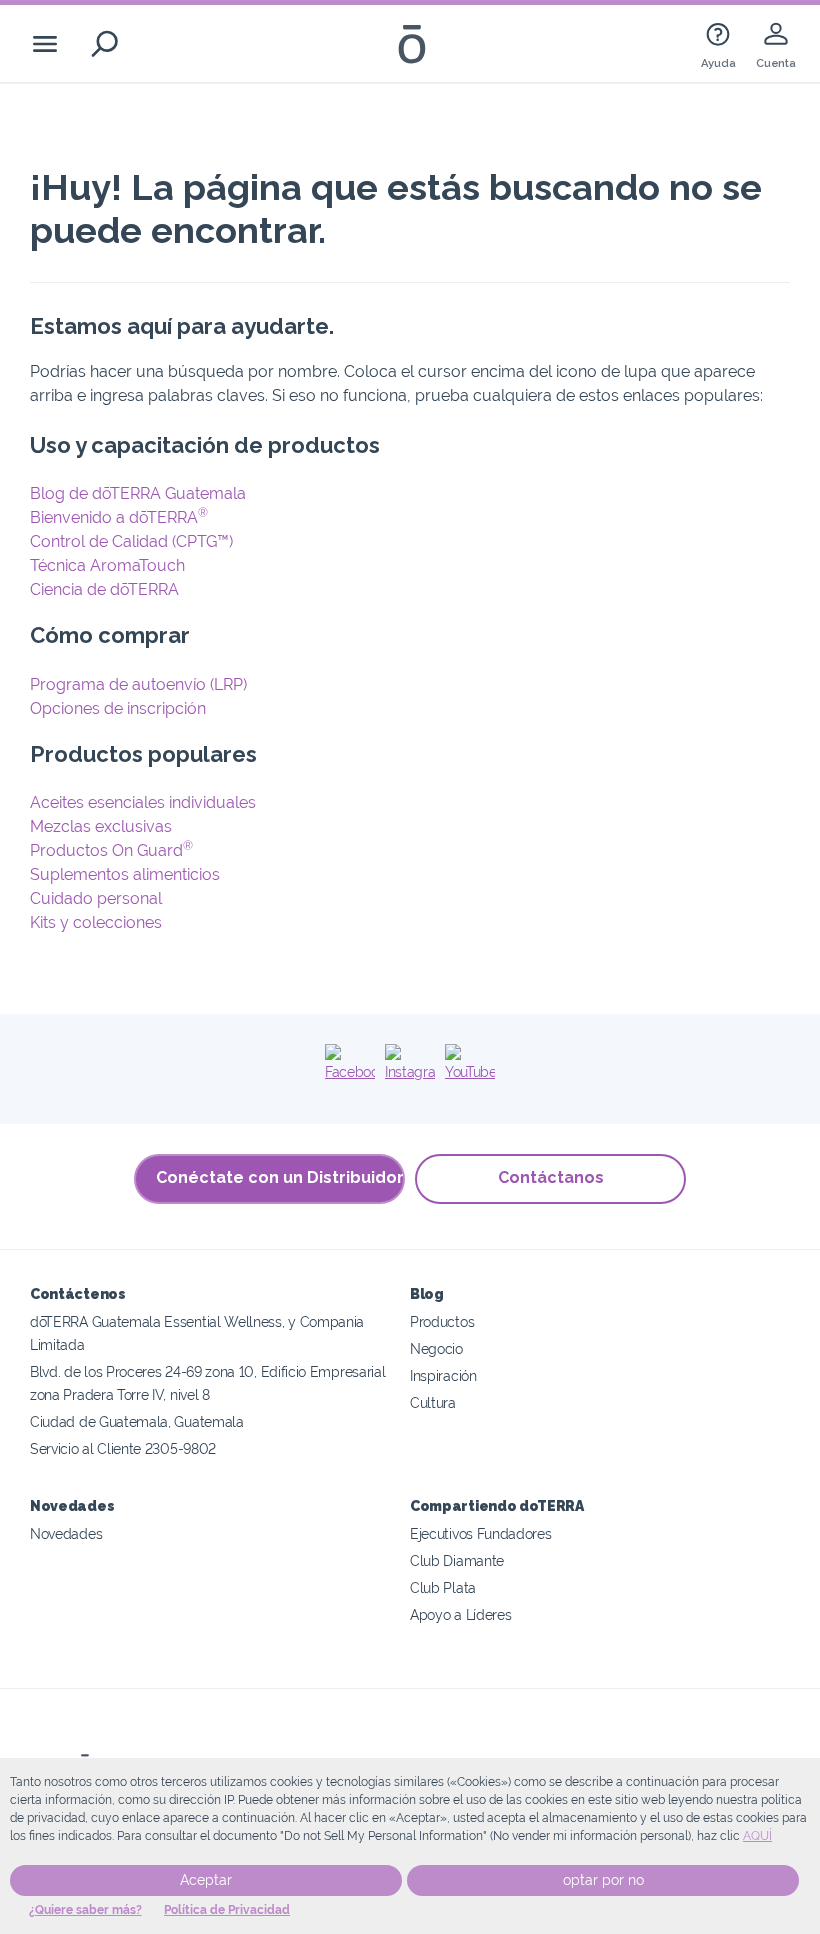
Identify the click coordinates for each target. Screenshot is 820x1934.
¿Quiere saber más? (85, 1910)
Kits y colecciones (96, 922)
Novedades (66, 1533)
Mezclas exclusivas (101, 826)
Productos (442, 1321)
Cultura (433, 1402)
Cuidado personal (96, 898)
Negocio (436, 1348)
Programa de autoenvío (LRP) (138, 684)
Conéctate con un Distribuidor (280, 1177)
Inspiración (443, 1375)
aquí (757, 1836)
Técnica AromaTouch (107, 565)
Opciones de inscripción (118, 708)
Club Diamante (457, 1560)
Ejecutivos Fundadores (481, 1533)
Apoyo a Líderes (460, 1614)
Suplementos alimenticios (125, 874)
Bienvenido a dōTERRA (119, 517)
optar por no (603, 1880)
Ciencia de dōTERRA (104, 589)
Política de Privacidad (227, 1910)
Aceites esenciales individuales (143, 802)
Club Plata (443, 1587)
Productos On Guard (111, 850)
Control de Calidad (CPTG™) (131, 541)
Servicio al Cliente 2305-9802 (123, 1448)
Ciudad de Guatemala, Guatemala (137, 1421)
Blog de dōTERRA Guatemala (138, 493)
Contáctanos (551, 1177)
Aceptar (206, 1880)
